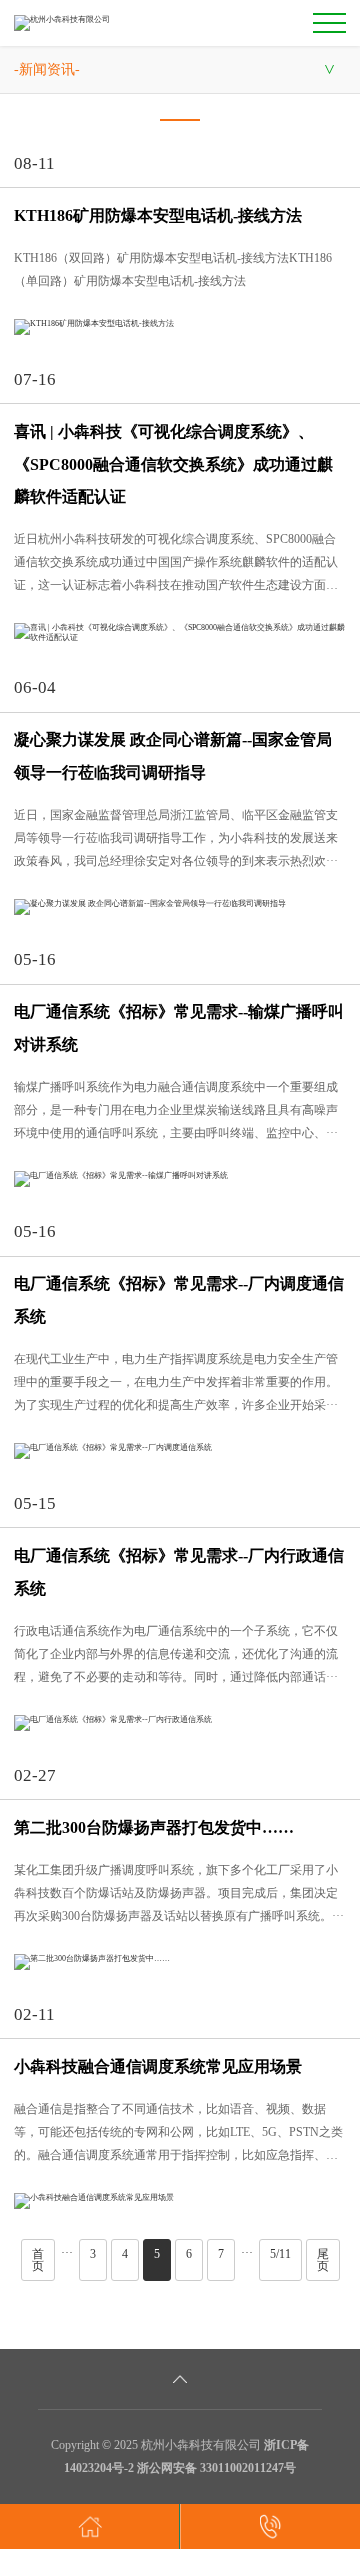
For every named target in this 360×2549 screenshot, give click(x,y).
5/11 (280, 2254)
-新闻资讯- (47, 69)
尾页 (323, 2260)
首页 (38, 2260)
